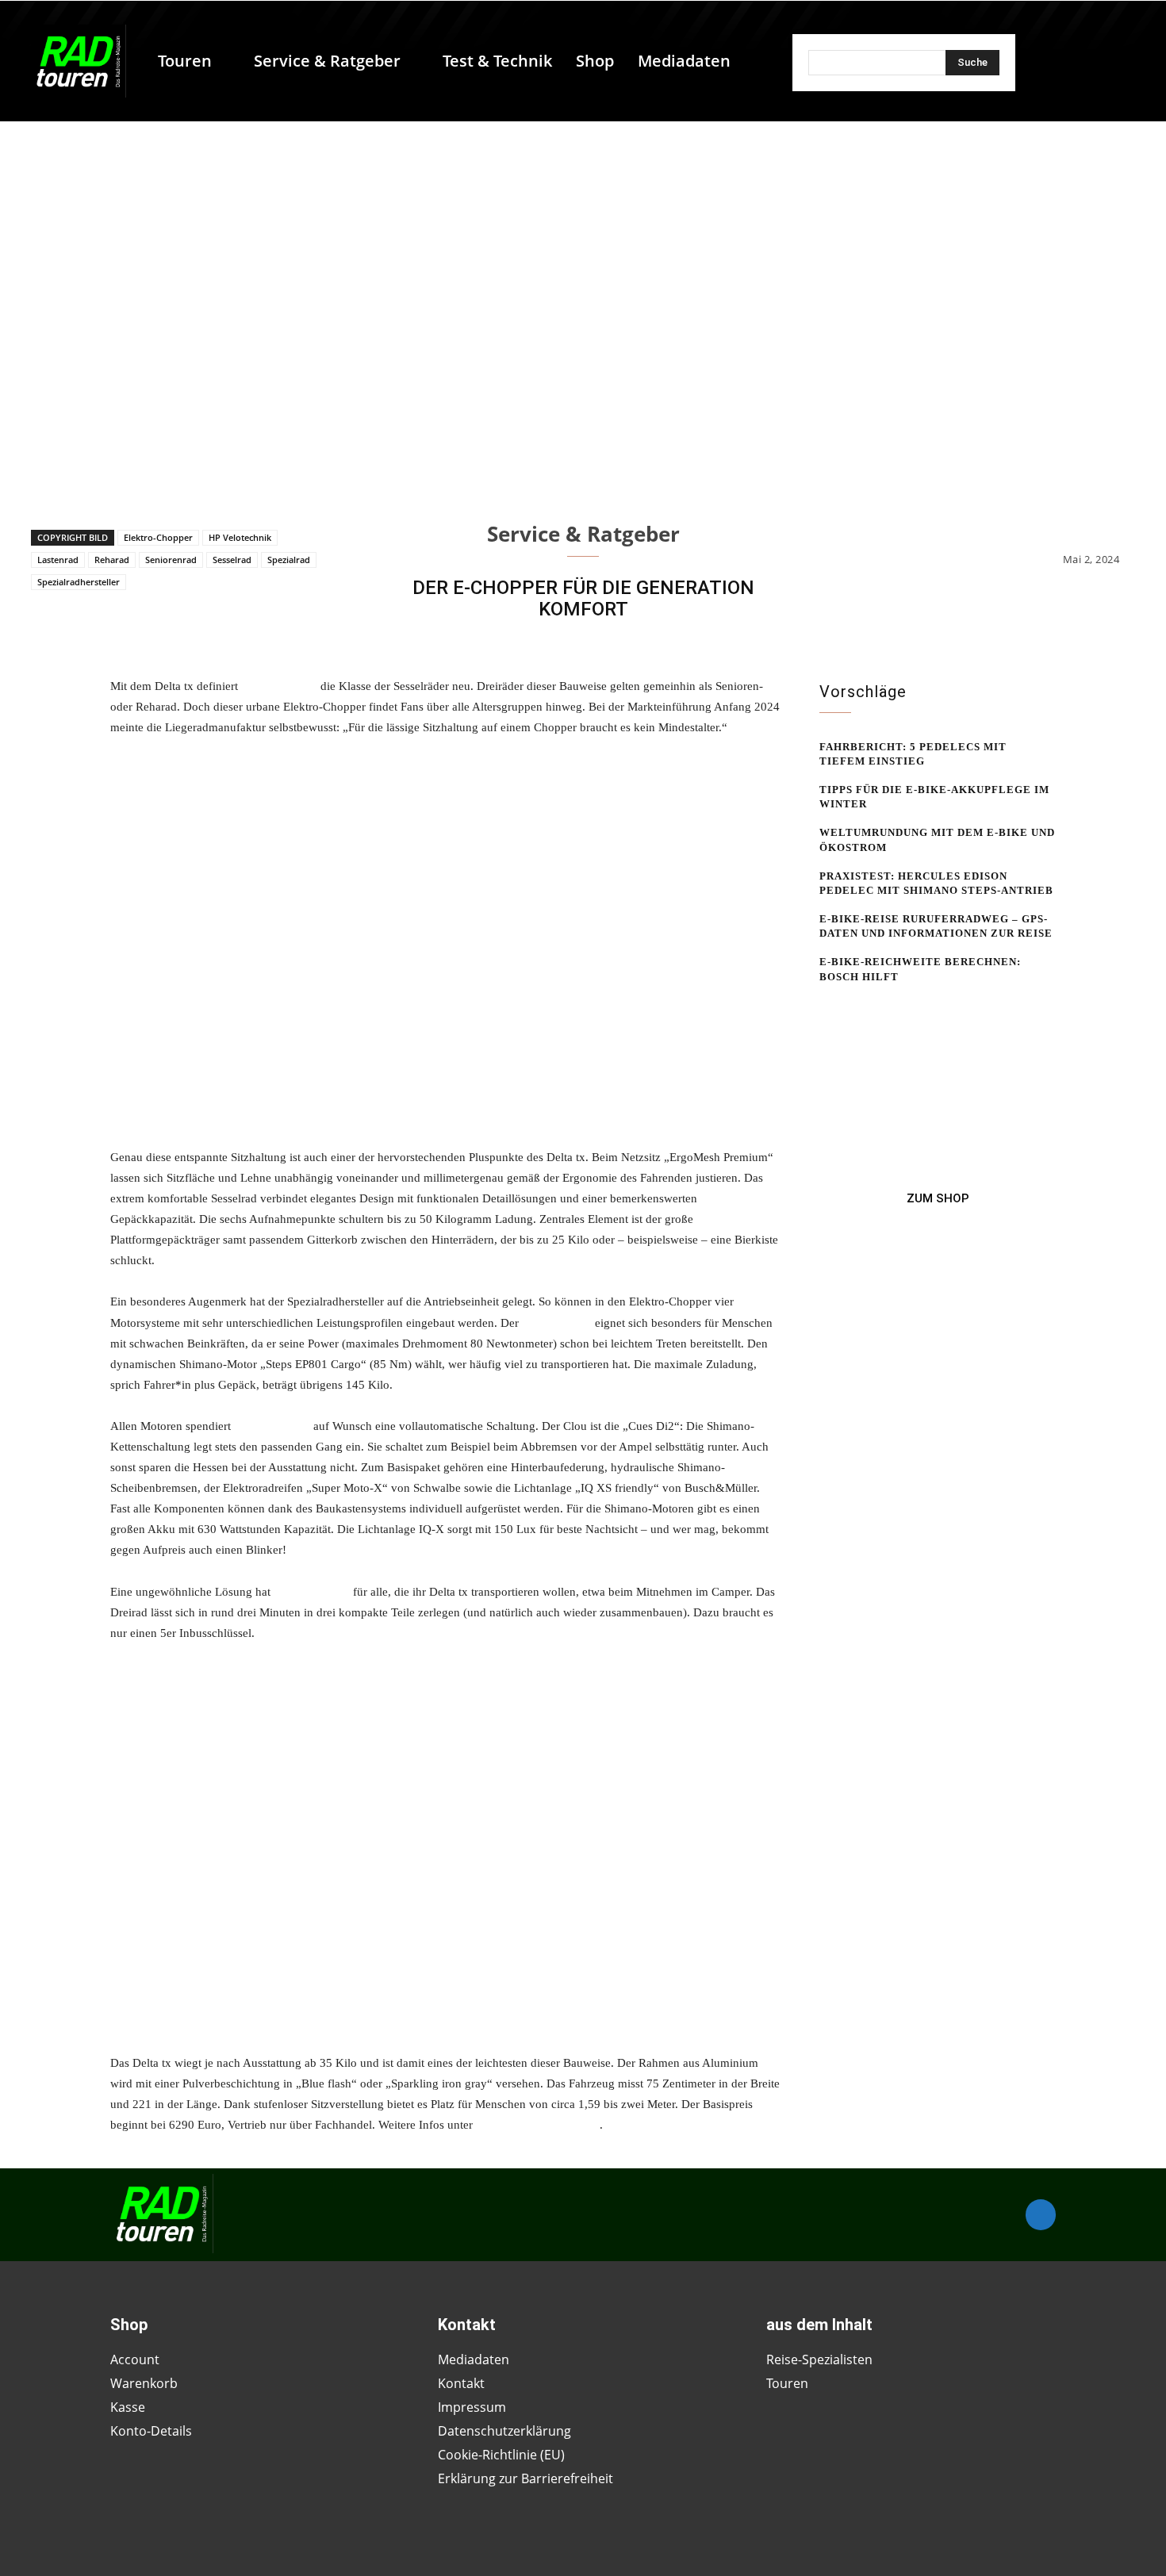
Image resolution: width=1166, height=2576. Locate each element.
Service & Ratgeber (583, 534)
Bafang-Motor (557, 1323)
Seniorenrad (171, 560)
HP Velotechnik (240, 537)
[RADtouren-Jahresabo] (938, 1198)
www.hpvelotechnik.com (538, 2125)
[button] (750, 61)
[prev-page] (829, 1007)
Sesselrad (232, 560)
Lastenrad (58, 560)
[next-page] (855, 1007)
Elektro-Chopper (158, 537)
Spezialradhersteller (79, 582)
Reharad (112, 560)
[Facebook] (1041, 2214)
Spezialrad (289, 560)
